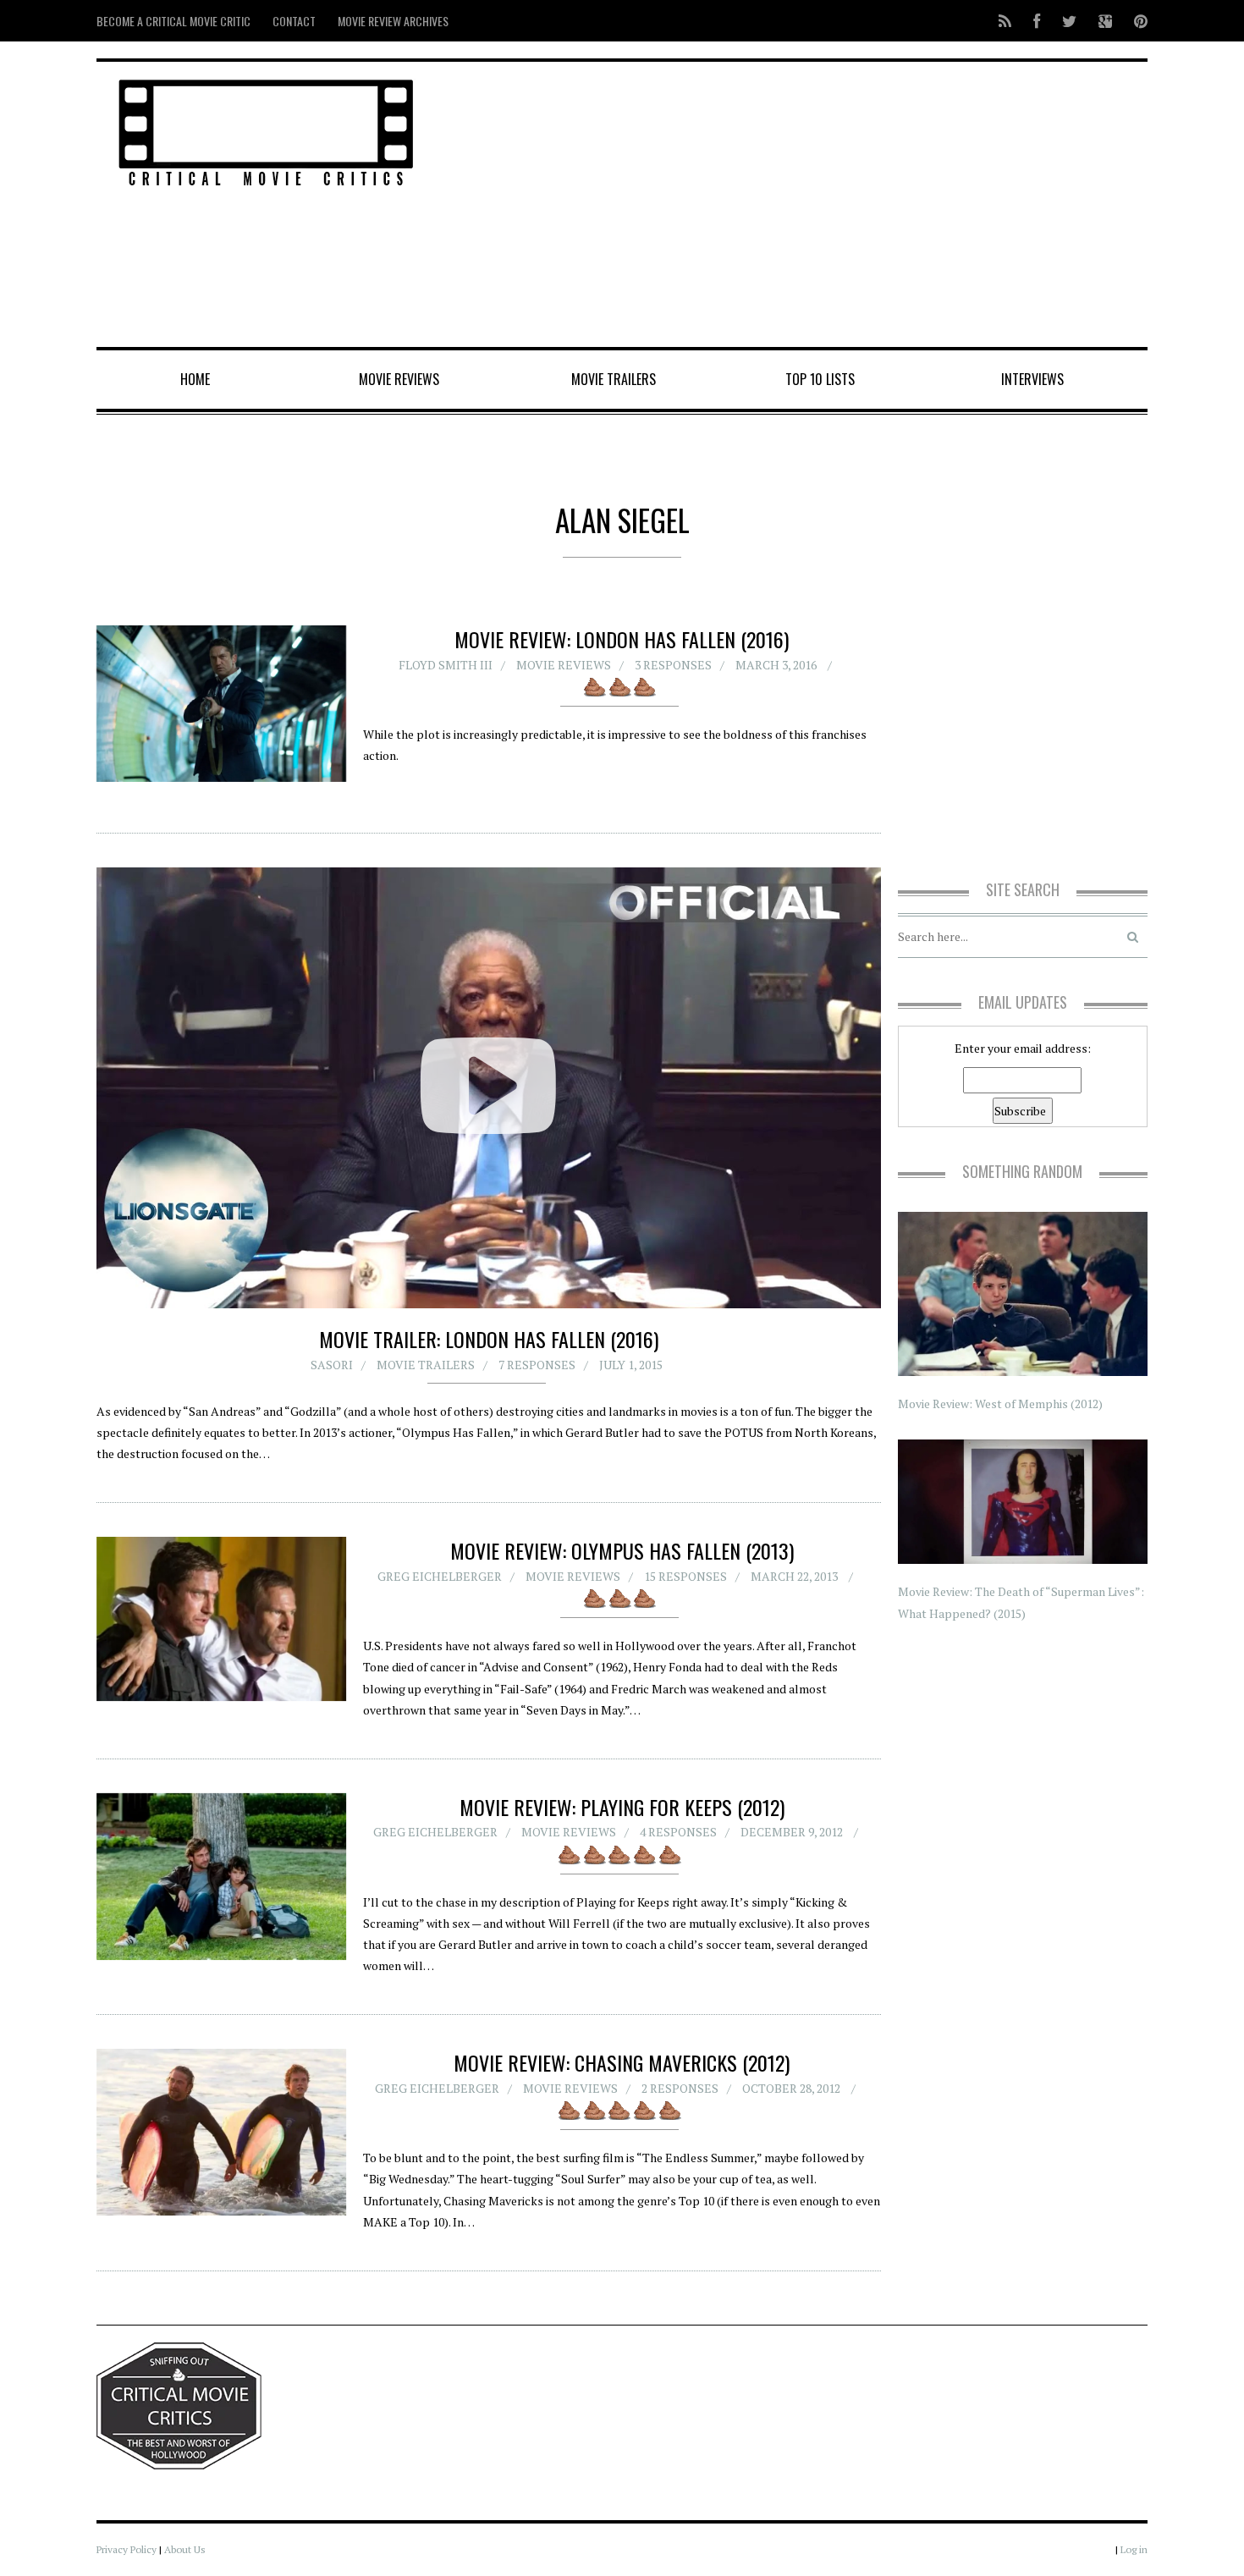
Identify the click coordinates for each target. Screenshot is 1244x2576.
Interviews (1032, 379)
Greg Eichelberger (440, 1576)
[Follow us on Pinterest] (1136, 21)
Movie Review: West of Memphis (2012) (1000, 1404)
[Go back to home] (266, 130)
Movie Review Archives (393, 21)
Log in (1134, 2549)
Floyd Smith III (446, 665)
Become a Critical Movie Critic (173, 21)
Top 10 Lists (820, 379)
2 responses (680, 2088)
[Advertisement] (800, 206)
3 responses (673, 665)
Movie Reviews (399, 379)
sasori (332, 1365)
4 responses (678, 1832)
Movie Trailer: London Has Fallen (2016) (489, 1339)
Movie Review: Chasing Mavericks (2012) (622, 2062)
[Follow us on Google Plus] (1105, 21)
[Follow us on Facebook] (1037, 21)
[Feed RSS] (1005, 21)
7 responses (537, 1365)
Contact (294, 21)
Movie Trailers (614, 379)
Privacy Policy (127, 2549)
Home (195, 379)
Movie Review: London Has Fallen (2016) (622, 639)
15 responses (685, 1576)
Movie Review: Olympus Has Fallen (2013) (622, 1550)
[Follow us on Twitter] (1069, 21)
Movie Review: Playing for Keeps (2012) (622, 1807)
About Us (185, 2549)
